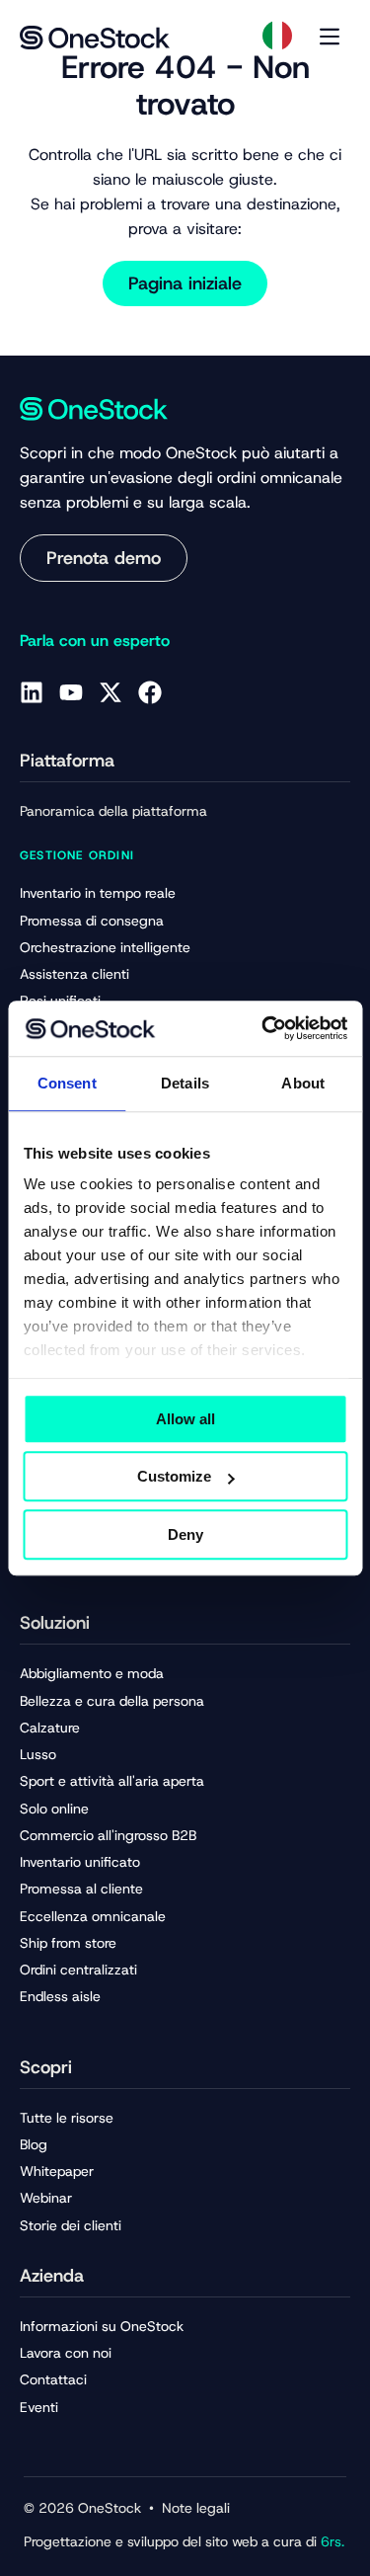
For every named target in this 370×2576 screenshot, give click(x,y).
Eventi (39, 2407)
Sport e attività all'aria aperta (112, 1781)
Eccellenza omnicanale (93, 1916)
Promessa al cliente (81, 1889)
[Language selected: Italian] (277, 36)
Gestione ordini (77, 855)
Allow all (185, 1419)
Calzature (50, 1728)
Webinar (46, 2198)
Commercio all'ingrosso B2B (108, 1835)
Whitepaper (57, 2171)
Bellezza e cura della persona (112, 1701)
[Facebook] (150, 692)
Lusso (38, 1754)
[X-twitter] (111, 692)
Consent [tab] (67, 1083)
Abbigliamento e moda (92, 1673)
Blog (34, 2144)
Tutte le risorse (67, 2118)
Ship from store (68, 1943)
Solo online (54, 1809)
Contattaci (53, 2379)
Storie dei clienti (71, 2225)
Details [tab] (185, 1083)
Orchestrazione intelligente (105, 947)
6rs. (331, 2541)
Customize (174, 1476)
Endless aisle (60, 1996)
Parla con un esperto (95, 641)
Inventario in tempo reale (98, 893)
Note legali (196, 2508)
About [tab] (303, 1083)
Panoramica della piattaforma (113, 811)
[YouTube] (71, 692)
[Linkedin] (32, 692)
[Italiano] (277, 36)
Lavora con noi (66, 2353)
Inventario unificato (80, 1862)
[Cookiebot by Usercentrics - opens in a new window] (263, 1028)
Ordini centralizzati (78, 1970)
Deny (185, 1534)
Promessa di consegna (92, 921)
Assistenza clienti (74, 974)
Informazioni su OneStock (102, 2326)
